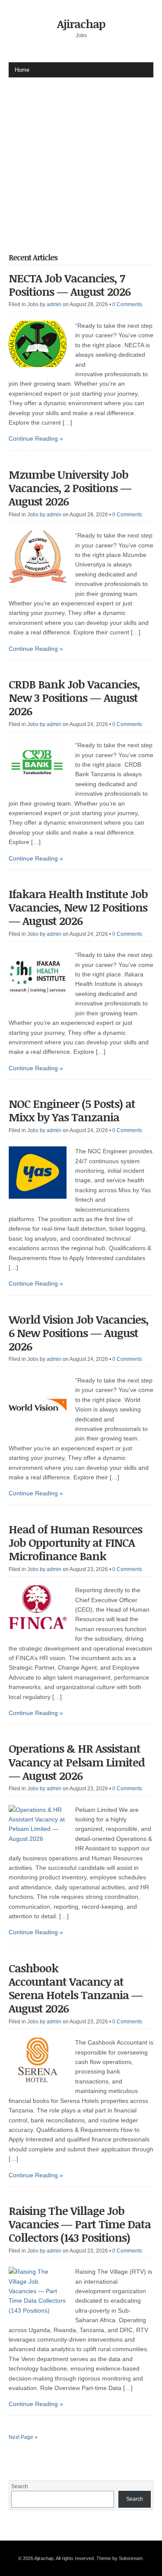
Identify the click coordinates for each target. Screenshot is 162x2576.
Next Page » (23, 2437)
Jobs (33, 304)
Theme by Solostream (119, 2558)
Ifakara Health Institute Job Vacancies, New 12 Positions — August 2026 (78, 907)
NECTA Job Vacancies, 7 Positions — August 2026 (70, 285)
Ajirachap (81, 24)
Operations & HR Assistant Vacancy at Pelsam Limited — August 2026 (77, 1762)
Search (20, 2486)
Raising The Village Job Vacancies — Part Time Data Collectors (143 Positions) (80, 2224)
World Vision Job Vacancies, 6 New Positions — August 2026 (79, 1333)
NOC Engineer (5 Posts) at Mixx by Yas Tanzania (72, 1110)
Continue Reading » (36, 438)
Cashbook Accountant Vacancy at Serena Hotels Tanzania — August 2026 (76, 1988)
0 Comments (127, 304)
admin (54, 304)
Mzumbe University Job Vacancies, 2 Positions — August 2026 (70, 488)
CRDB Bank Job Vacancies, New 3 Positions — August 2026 (74, 698)
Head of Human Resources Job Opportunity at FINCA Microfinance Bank (75, 1542)
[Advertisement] (81, 158)
